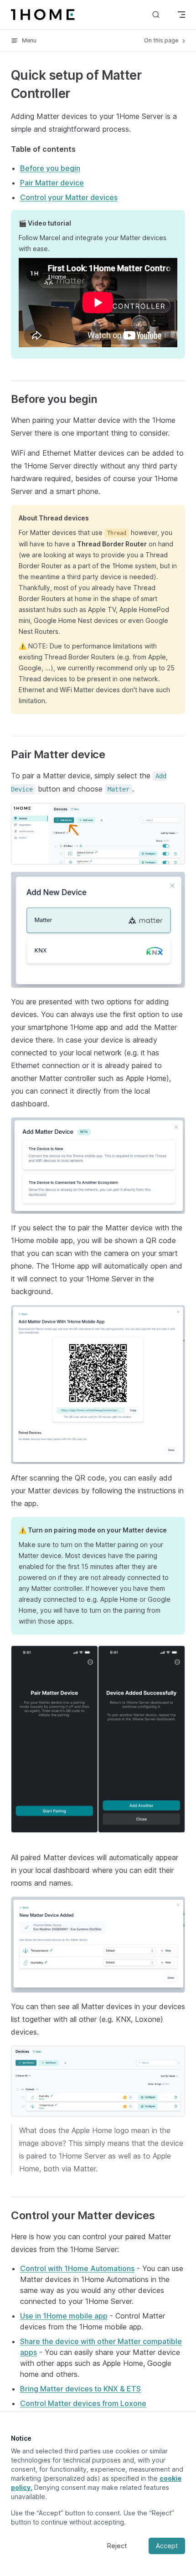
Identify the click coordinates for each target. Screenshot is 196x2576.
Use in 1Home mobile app (64, 2316)
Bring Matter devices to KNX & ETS (80, 2389)
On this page (162, 40)
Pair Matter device (52, 183)
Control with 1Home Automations (77, 2268)
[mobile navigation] (181, 15)
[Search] (156, 14)
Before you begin (50, 168)
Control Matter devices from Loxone (83, 2403)
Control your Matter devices (69, 197)
